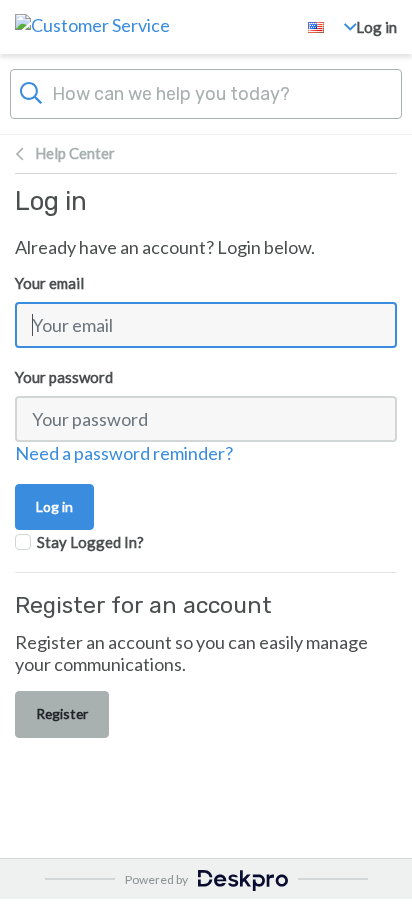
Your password (64, 377)
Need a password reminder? (124, 453)
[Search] (31, 91)
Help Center (75, 153)
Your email (49, 283)
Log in (376, 27)
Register (62, 713)
